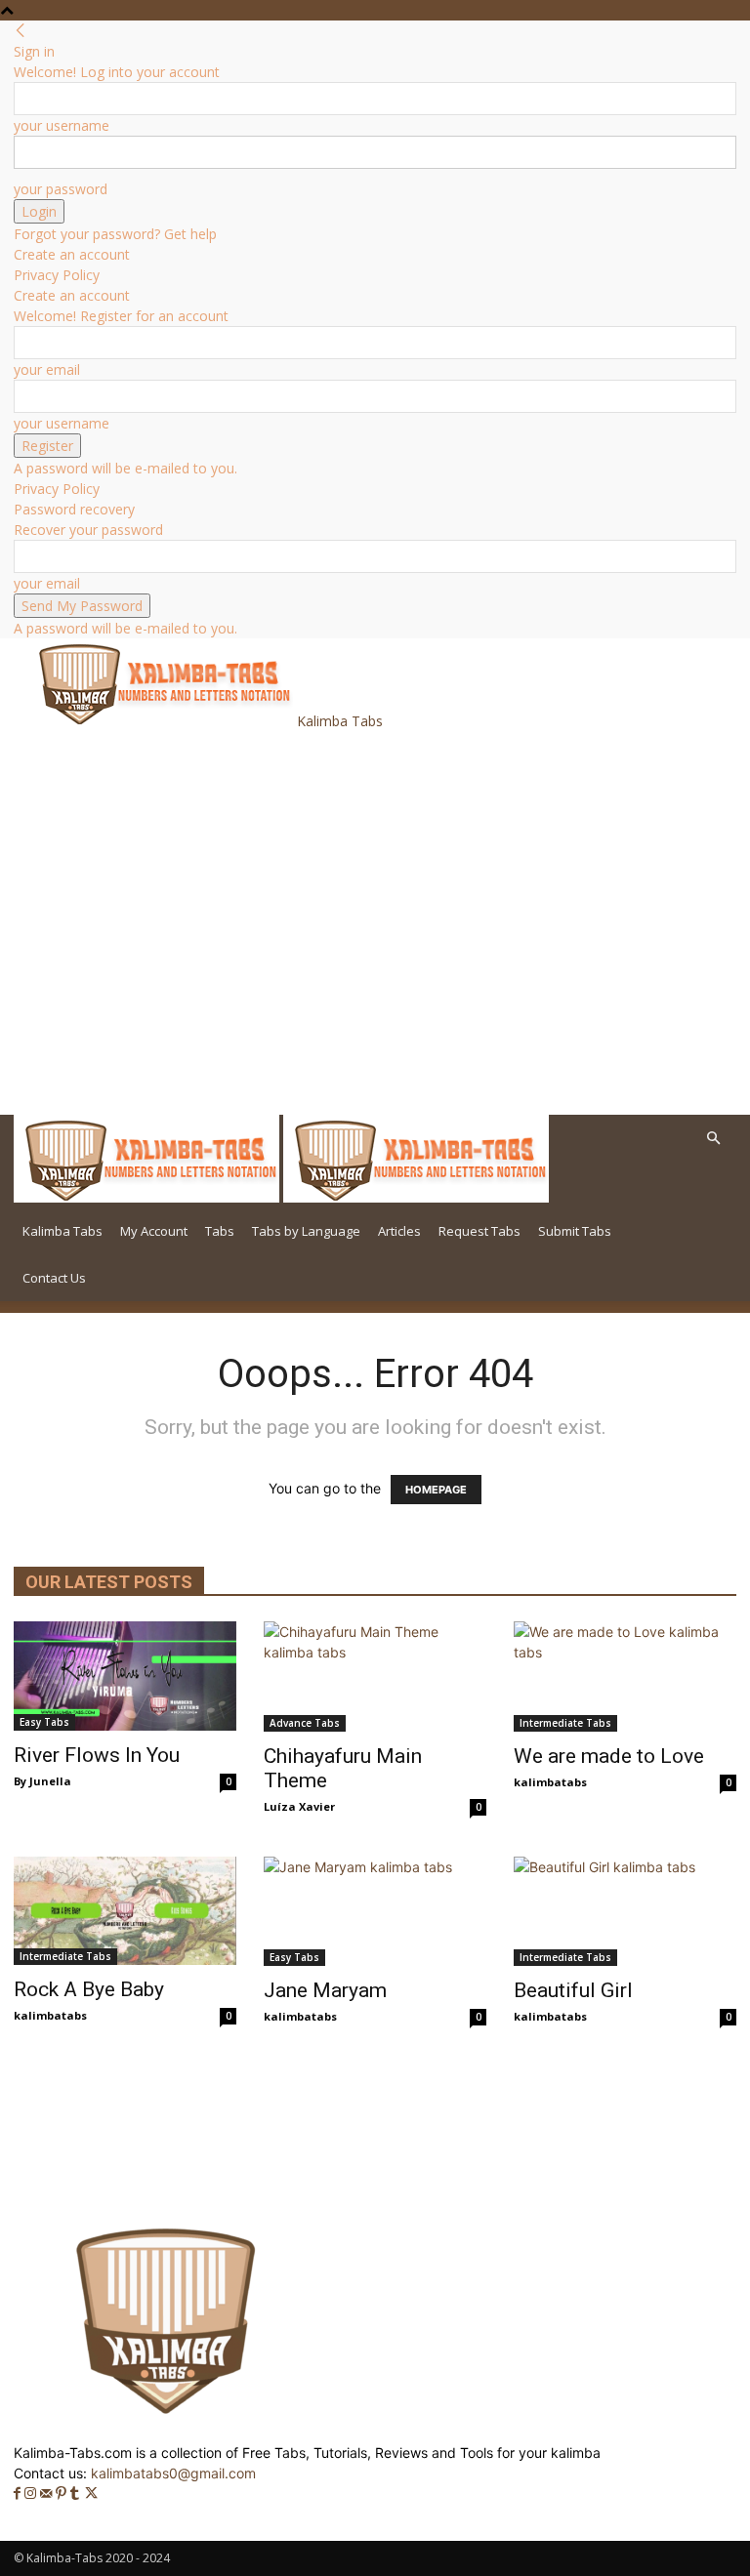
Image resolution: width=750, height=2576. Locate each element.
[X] (91, 2494)
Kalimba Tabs (62, 1231)
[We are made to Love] (625, 1676)
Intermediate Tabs (565, 1723)
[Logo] (148, 1197)
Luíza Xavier (299, 1806)
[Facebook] (19, 2494)
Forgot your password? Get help (115, 234)
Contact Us (54, 1278)
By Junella (42, 1781)
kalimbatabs (550, 1782)
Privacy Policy (57, 275)
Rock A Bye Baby (89, 1989)
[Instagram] (32, 2494)
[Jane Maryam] (375, 1912)
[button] (713, 1139)
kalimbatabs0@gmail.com (173, 2473)
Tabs (220, 1231)
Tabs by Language (306, 1231)
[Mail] (48, 2494)
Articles (399, 1231)
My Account (154, 1231)
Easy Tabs (44, 1722)
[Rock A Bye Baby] (125, 1911)
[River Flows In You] (125, 1676)
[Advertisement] (256, 774)
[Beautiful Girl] (625, 1912)
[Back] (21, 31)
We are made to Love (609, 1756)
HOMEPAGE (436, 1490)
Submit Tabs (575, 1231)
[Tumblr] (77, 2494)
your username (62, 125)
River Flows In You (97, 1755)
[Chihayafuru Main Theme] (375, 1676)
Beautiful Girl (573, 1990)
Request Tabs (479, 1231)
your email (47, 369)
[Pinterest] (63, 2494)
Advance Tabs (305, 1723)
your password (61, 189)
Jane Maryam (325, 1990)
